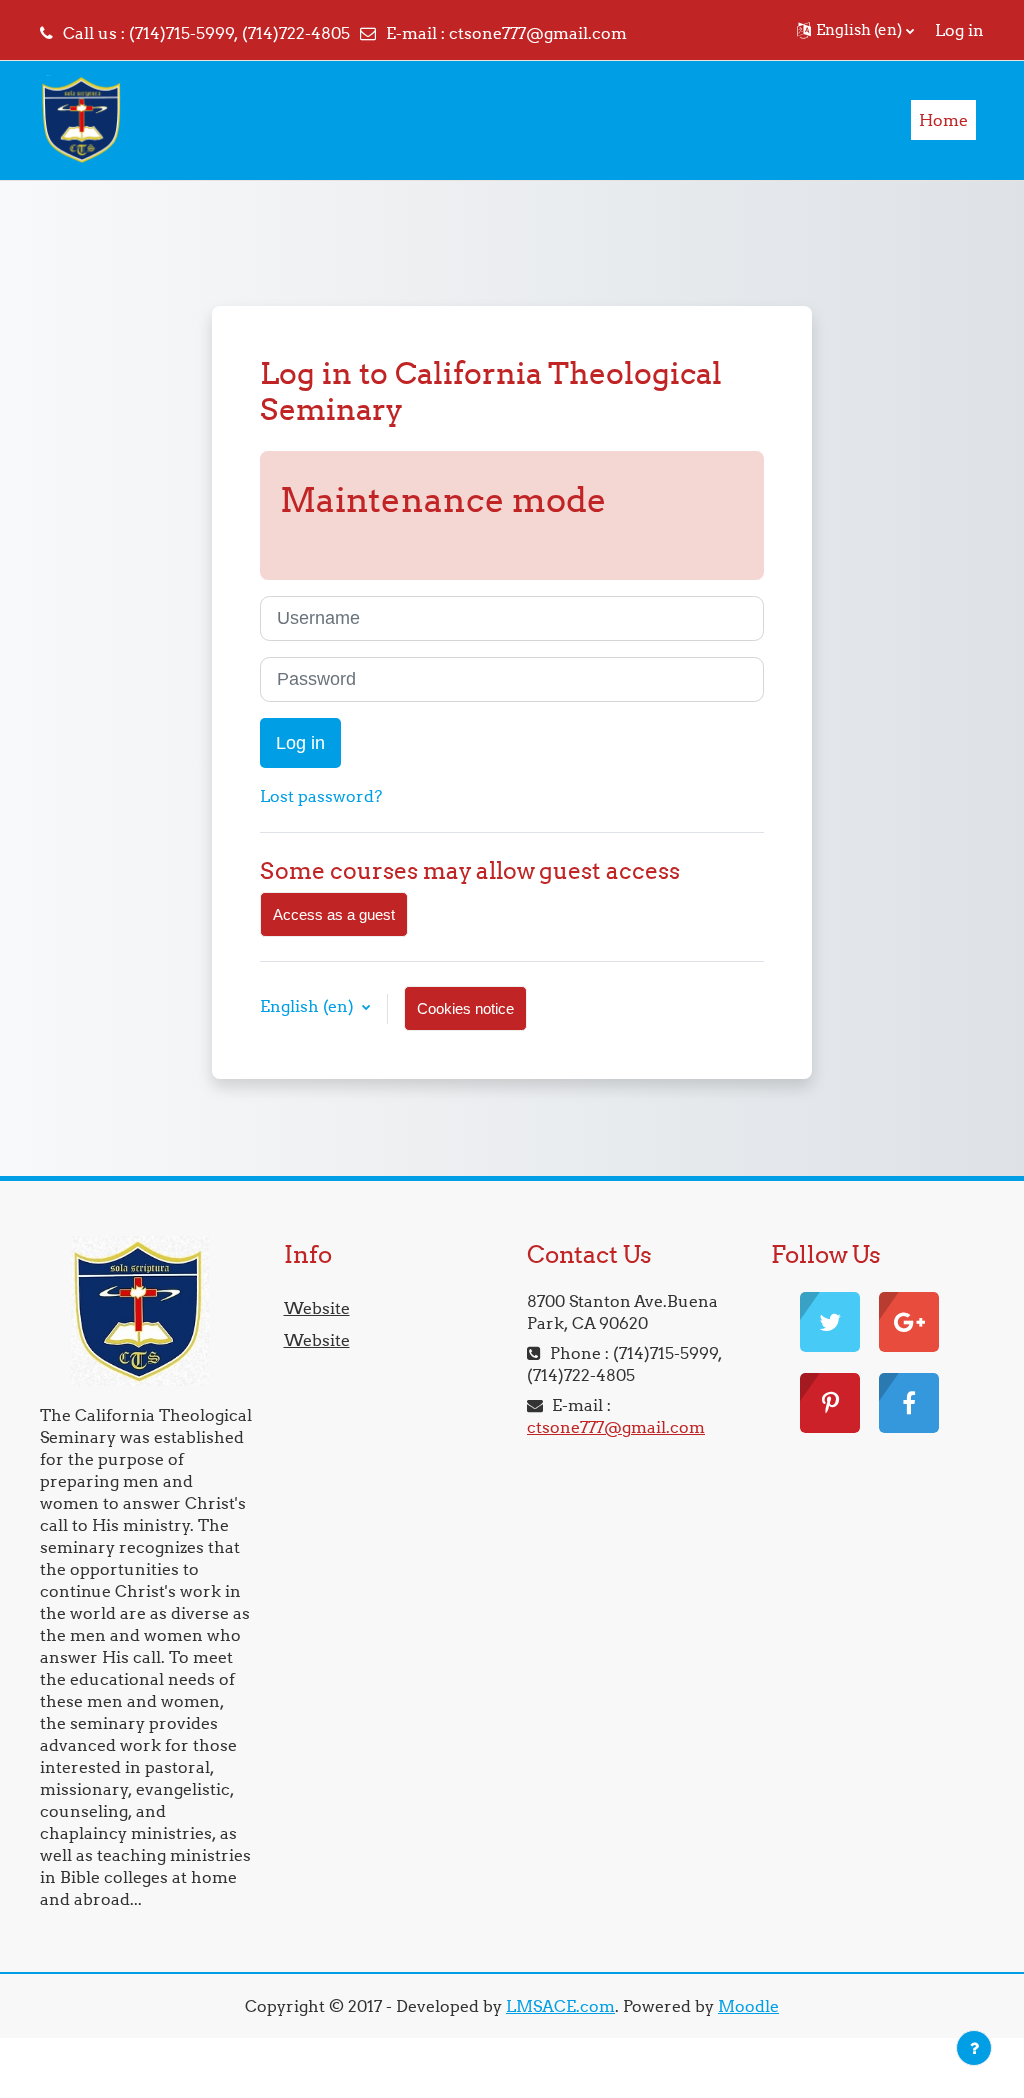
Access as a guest (334, 914)
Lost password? (321, 796)
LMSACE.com (560, 2006)
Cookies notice (465, 1008)
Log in (959, 30)
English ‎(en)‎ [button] (309, 1006)
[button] (855, 30)
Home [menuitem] (943, 120)
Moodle (748, 2006)
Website (317, 1308)
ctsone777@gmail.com (538, 33)
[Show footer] (974, 2048)
